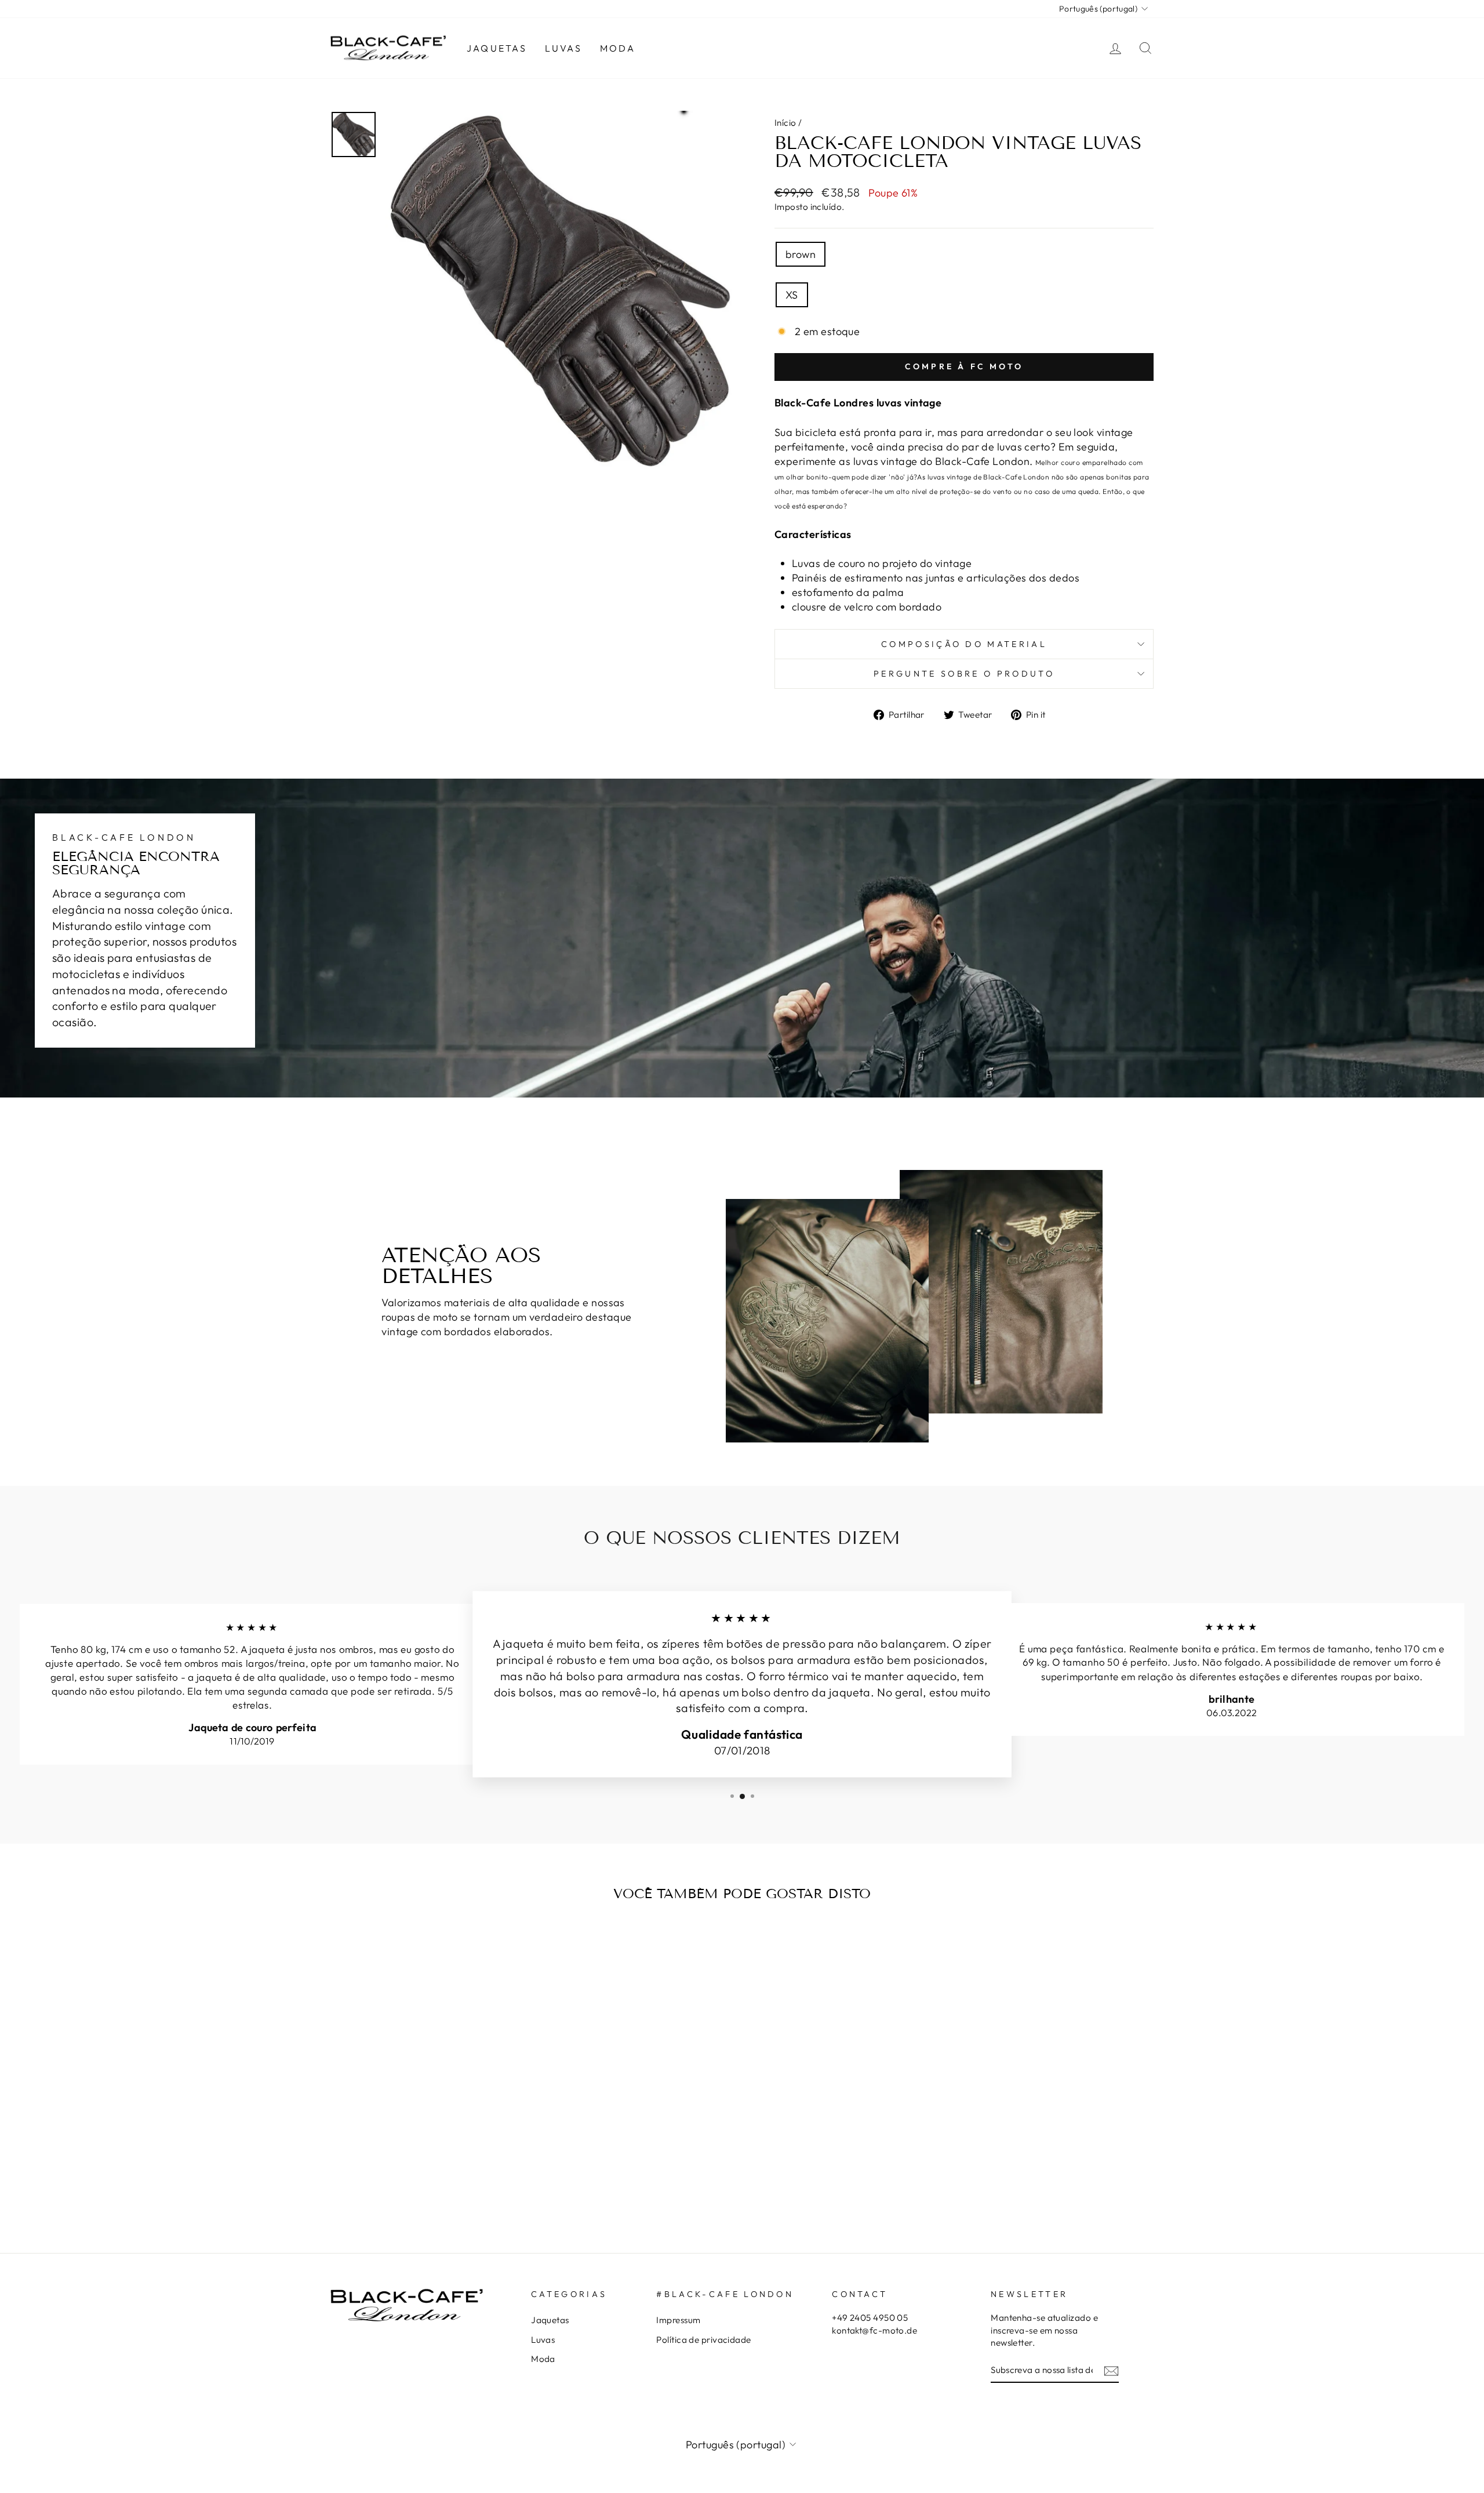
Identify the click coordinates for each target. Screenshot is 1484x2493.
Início (785, 123)
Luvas (564, 48)
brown (801, 254)
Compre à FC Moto (964, 366)
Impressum (678, 2320)
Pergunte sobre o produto (964, 674)
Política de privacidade (703, 2340)
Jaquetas (497, 48)
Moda (618, 48)
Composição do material (964, 644)
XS (792, 295)
